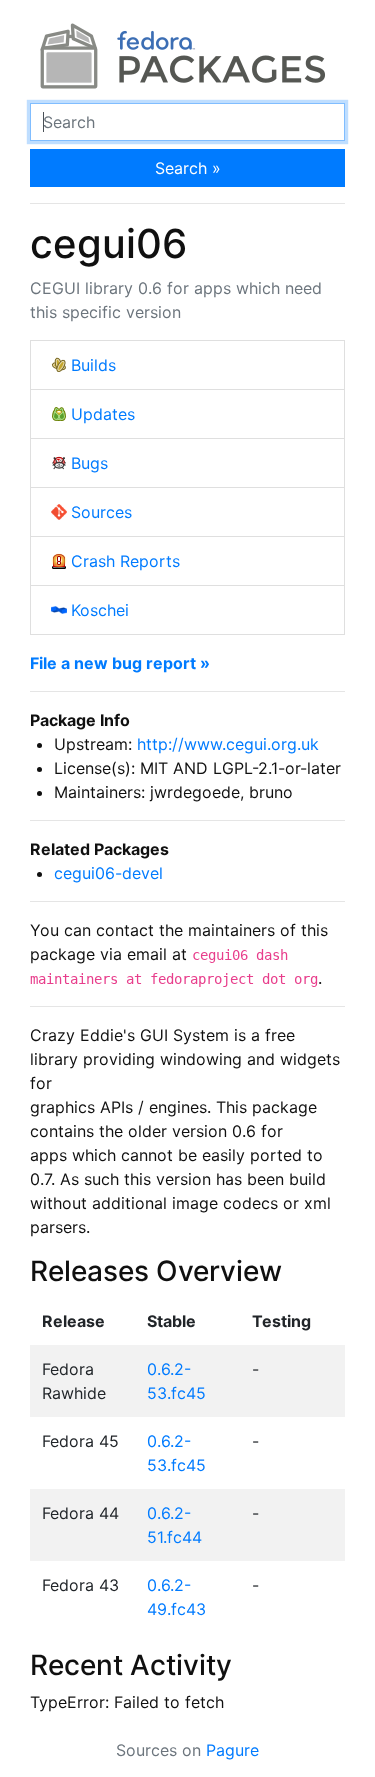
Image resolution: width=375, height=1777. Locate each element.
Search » (188, 168)
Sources (101, 512)
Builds (93, 365)
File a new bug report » (120, 663)
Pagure (232, 1750)
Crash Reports (125, 561)
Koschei (100, 610)
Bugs (89, 463)
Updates (103, 414)
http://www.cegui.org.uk (228, 744)
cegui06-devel (108, 873)
